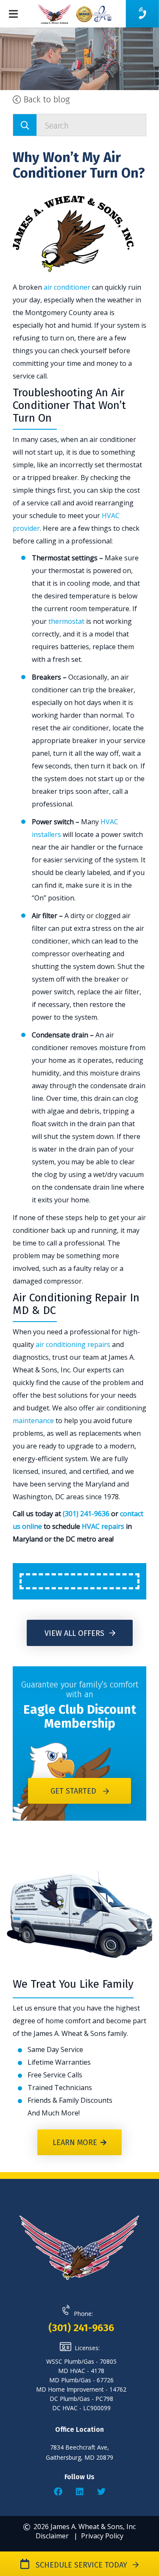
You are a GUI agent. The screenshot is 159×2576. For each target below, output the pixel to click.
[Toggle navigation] (15, 14)
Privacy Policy (102, 2536)
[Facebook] (58, 2492)
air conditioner (67, 287)
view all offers (75, 1633)
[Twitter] (101, 2492)
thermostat (66, 621)
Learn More (75, 2143)
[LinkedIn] (80, 2492)
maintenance (33, 1421)
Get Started (73, 1791)
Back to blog (46, 99)
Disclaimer (52, 2536)
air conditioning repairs (73, 1344)
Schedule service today (79, 2565)
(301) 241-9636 (86, 1514)
